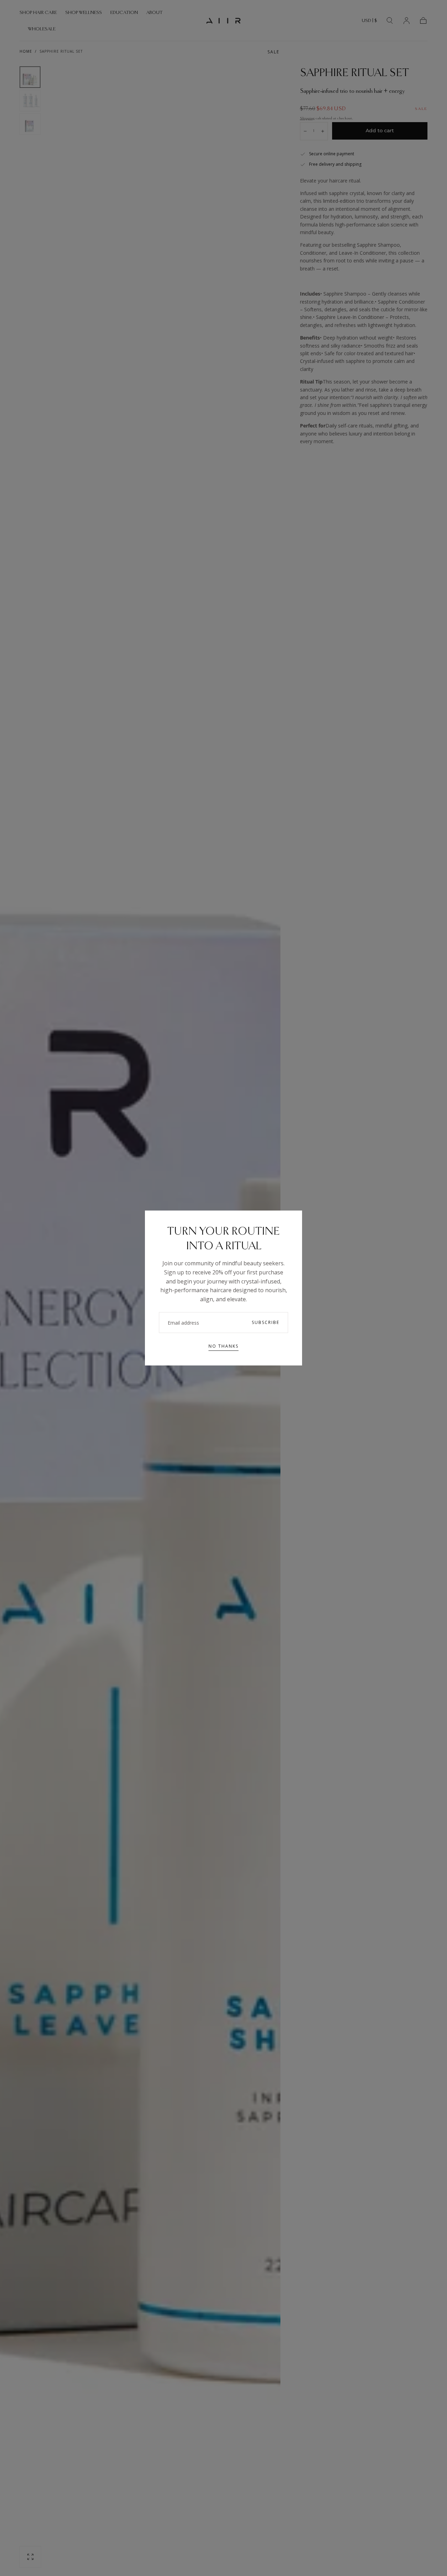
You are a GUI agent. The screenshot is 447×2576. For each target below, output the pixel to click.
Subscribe (266, 1322)
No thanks (223, 1346)
